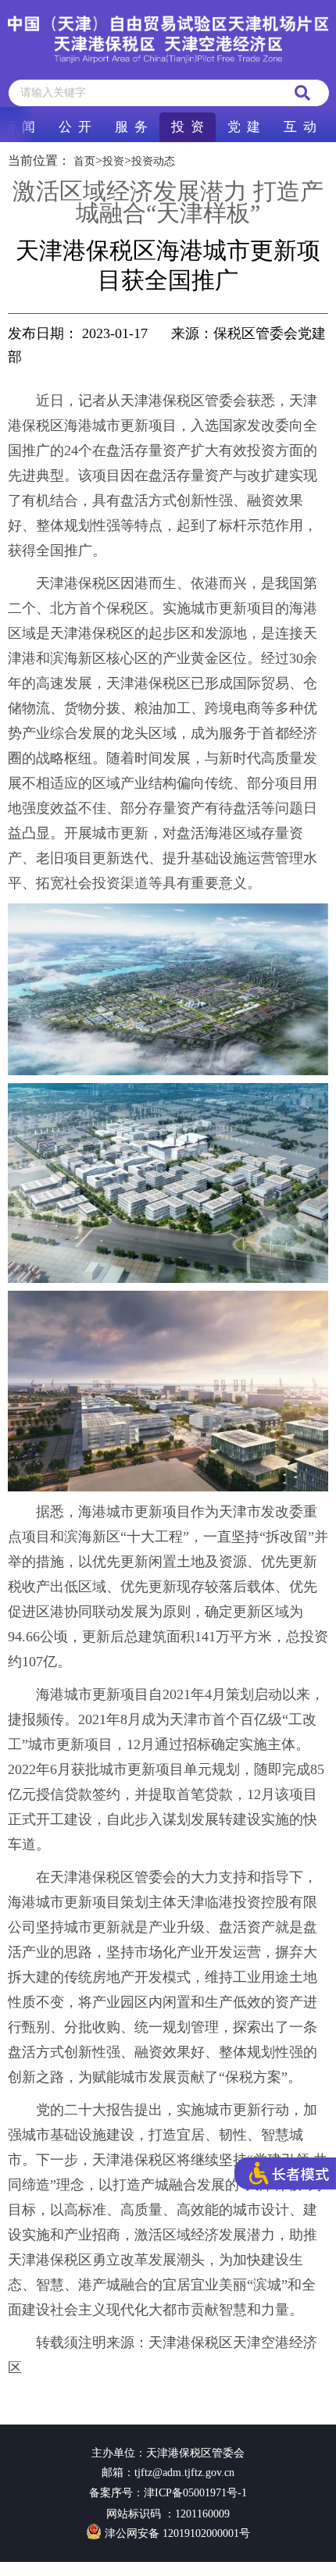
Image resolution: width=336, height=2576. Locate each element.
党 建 (244, 127)
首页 (84, 161)
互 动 (300, 127)
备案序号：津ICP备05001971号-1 (168, 2493)
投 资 (188, 127)
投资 (113, 161)
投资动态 (153, 161)
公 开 (75, 127)
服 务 (131, 127)
